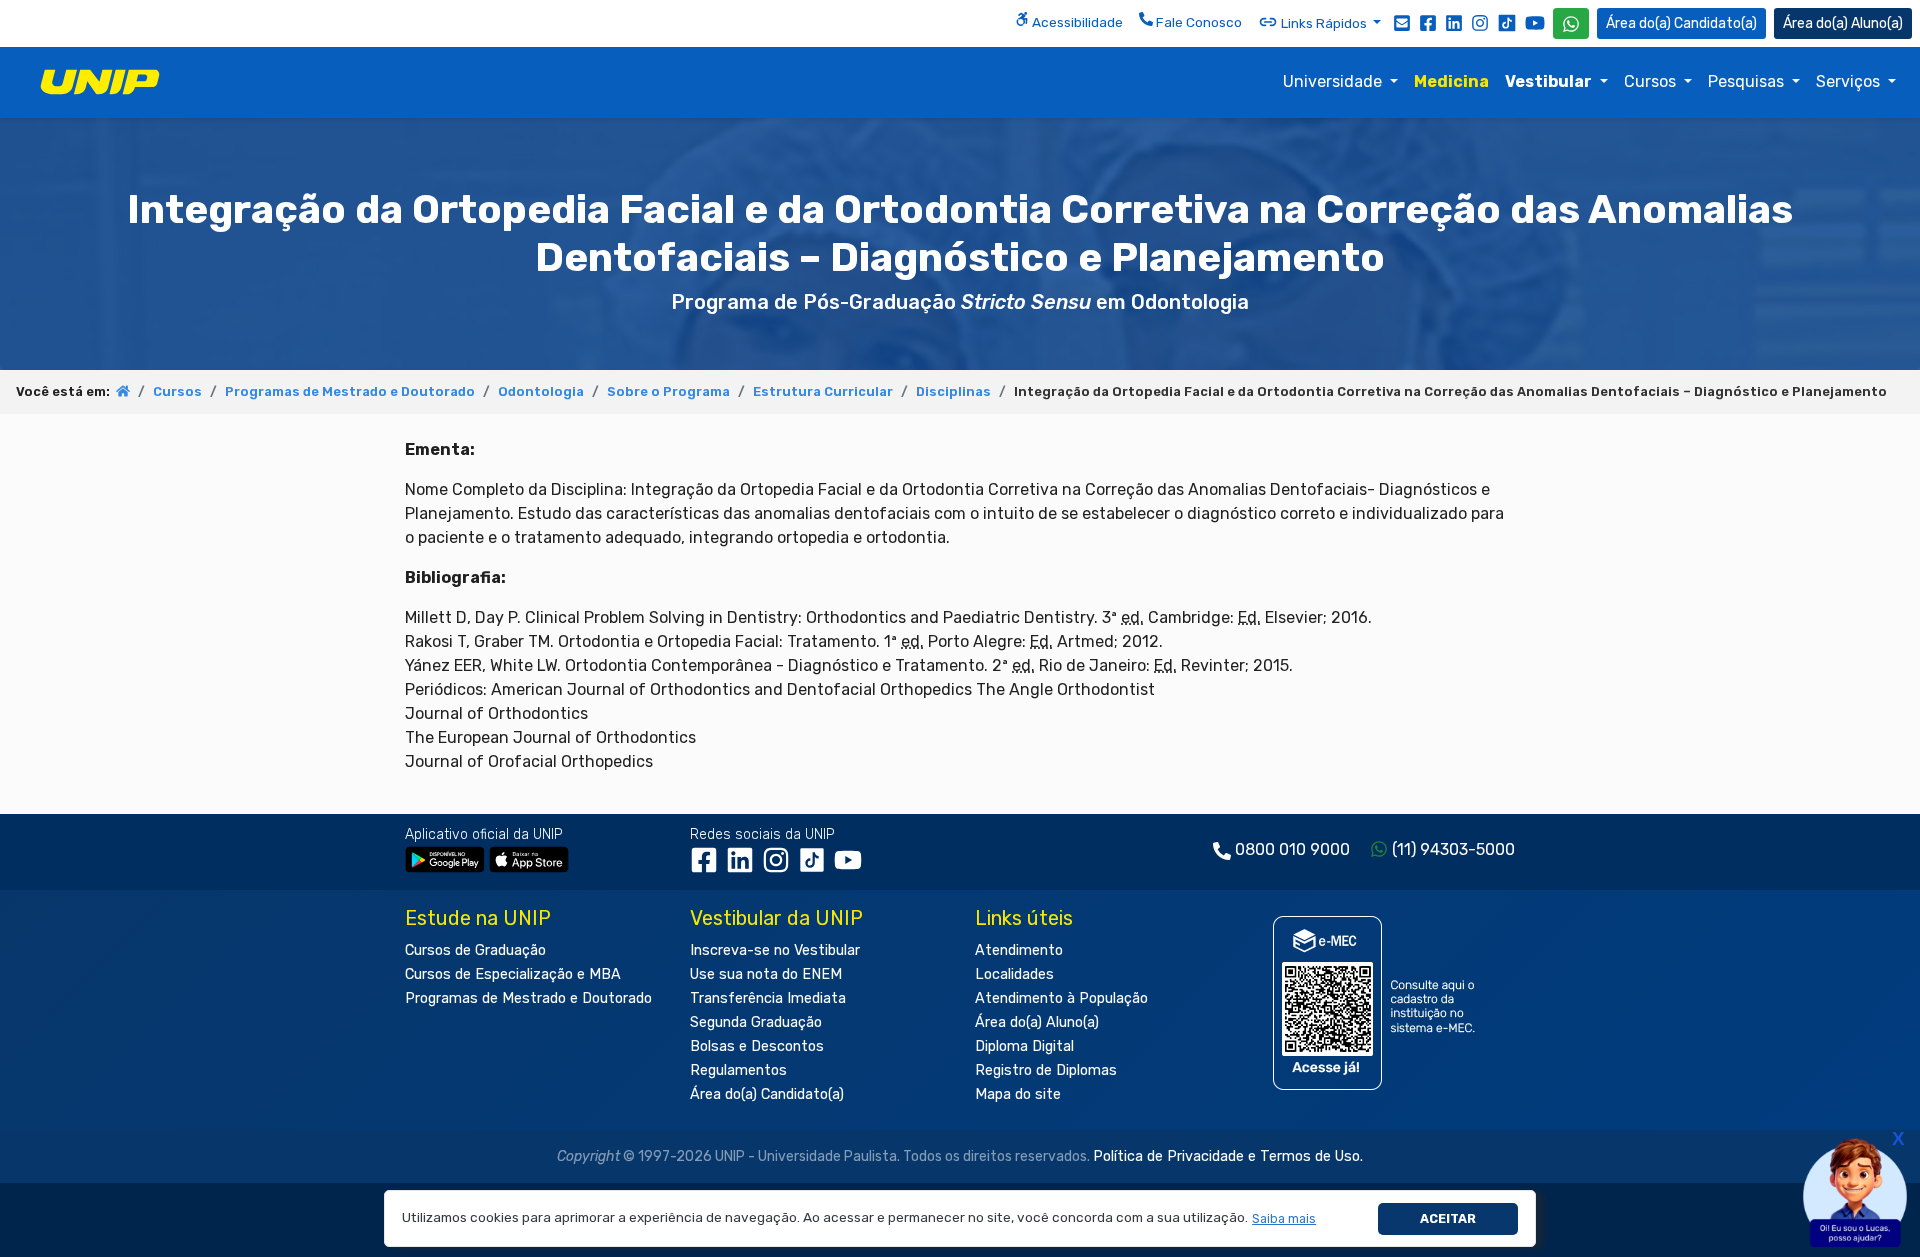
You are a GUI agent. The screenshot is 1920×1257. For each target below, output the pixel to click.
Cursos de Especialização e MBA (513, 974)
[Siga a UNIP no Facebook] (1428, 22)
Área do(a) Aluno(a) (1037, 1022)
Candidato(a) (1715, 23)
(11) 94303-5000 (1453, 849)
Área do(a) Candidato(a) (767, 1094)
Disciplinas (953, 391)
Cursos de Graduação (475, 950)
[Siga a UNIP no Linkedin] (1454, 22)
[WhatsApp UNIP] (1571, 23)
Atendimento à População (1061, 998)
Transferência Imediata (768, 998)
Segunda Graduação (756, 1022)
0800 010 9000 (1292, 849)
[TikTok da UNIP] (816, 866)
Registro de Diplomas (1046, 1070)
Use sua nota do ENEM (766, 974)
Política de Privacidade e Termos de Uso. (1228, 1156)
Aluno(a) (1877, 23)
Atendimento (1019, 950)
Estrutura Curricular (823, 391)
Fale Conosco (1197, 22)
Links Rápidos (1324, 23)
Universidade (1334, 81)
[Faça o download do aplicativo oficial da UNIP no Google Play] (445, 858)
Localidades (1014, 974)
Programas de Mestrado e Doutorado (350, 391)
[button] (1284, 1218)
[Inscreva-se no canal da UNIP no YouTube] (1535, 22)
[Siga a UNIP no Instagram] (1480, 22)
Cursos (1652, 81)
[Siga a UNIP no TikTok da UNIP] (1507, 22)
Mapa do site (1018, 1094)
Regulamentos (738, 1070)
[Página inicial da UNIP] (123, 391)
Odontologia (541, 391)
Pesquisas (1748, 81)
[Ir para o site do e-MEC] (1377, 1002)
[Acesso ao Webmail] (1402, 22)
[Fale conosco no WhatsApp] (1571, 23)
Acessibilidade (1076, 22)
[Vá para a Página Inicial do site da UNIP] (100, 82)
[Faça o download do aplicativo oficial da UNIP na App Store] (529, 858)
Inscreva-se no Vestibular (775, 950)
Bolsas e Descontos (757, 1046)
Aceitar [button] (1448, 1218)
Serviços (1850, 81)
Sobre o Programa (668, 391)
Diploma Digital (1024, 1046)
